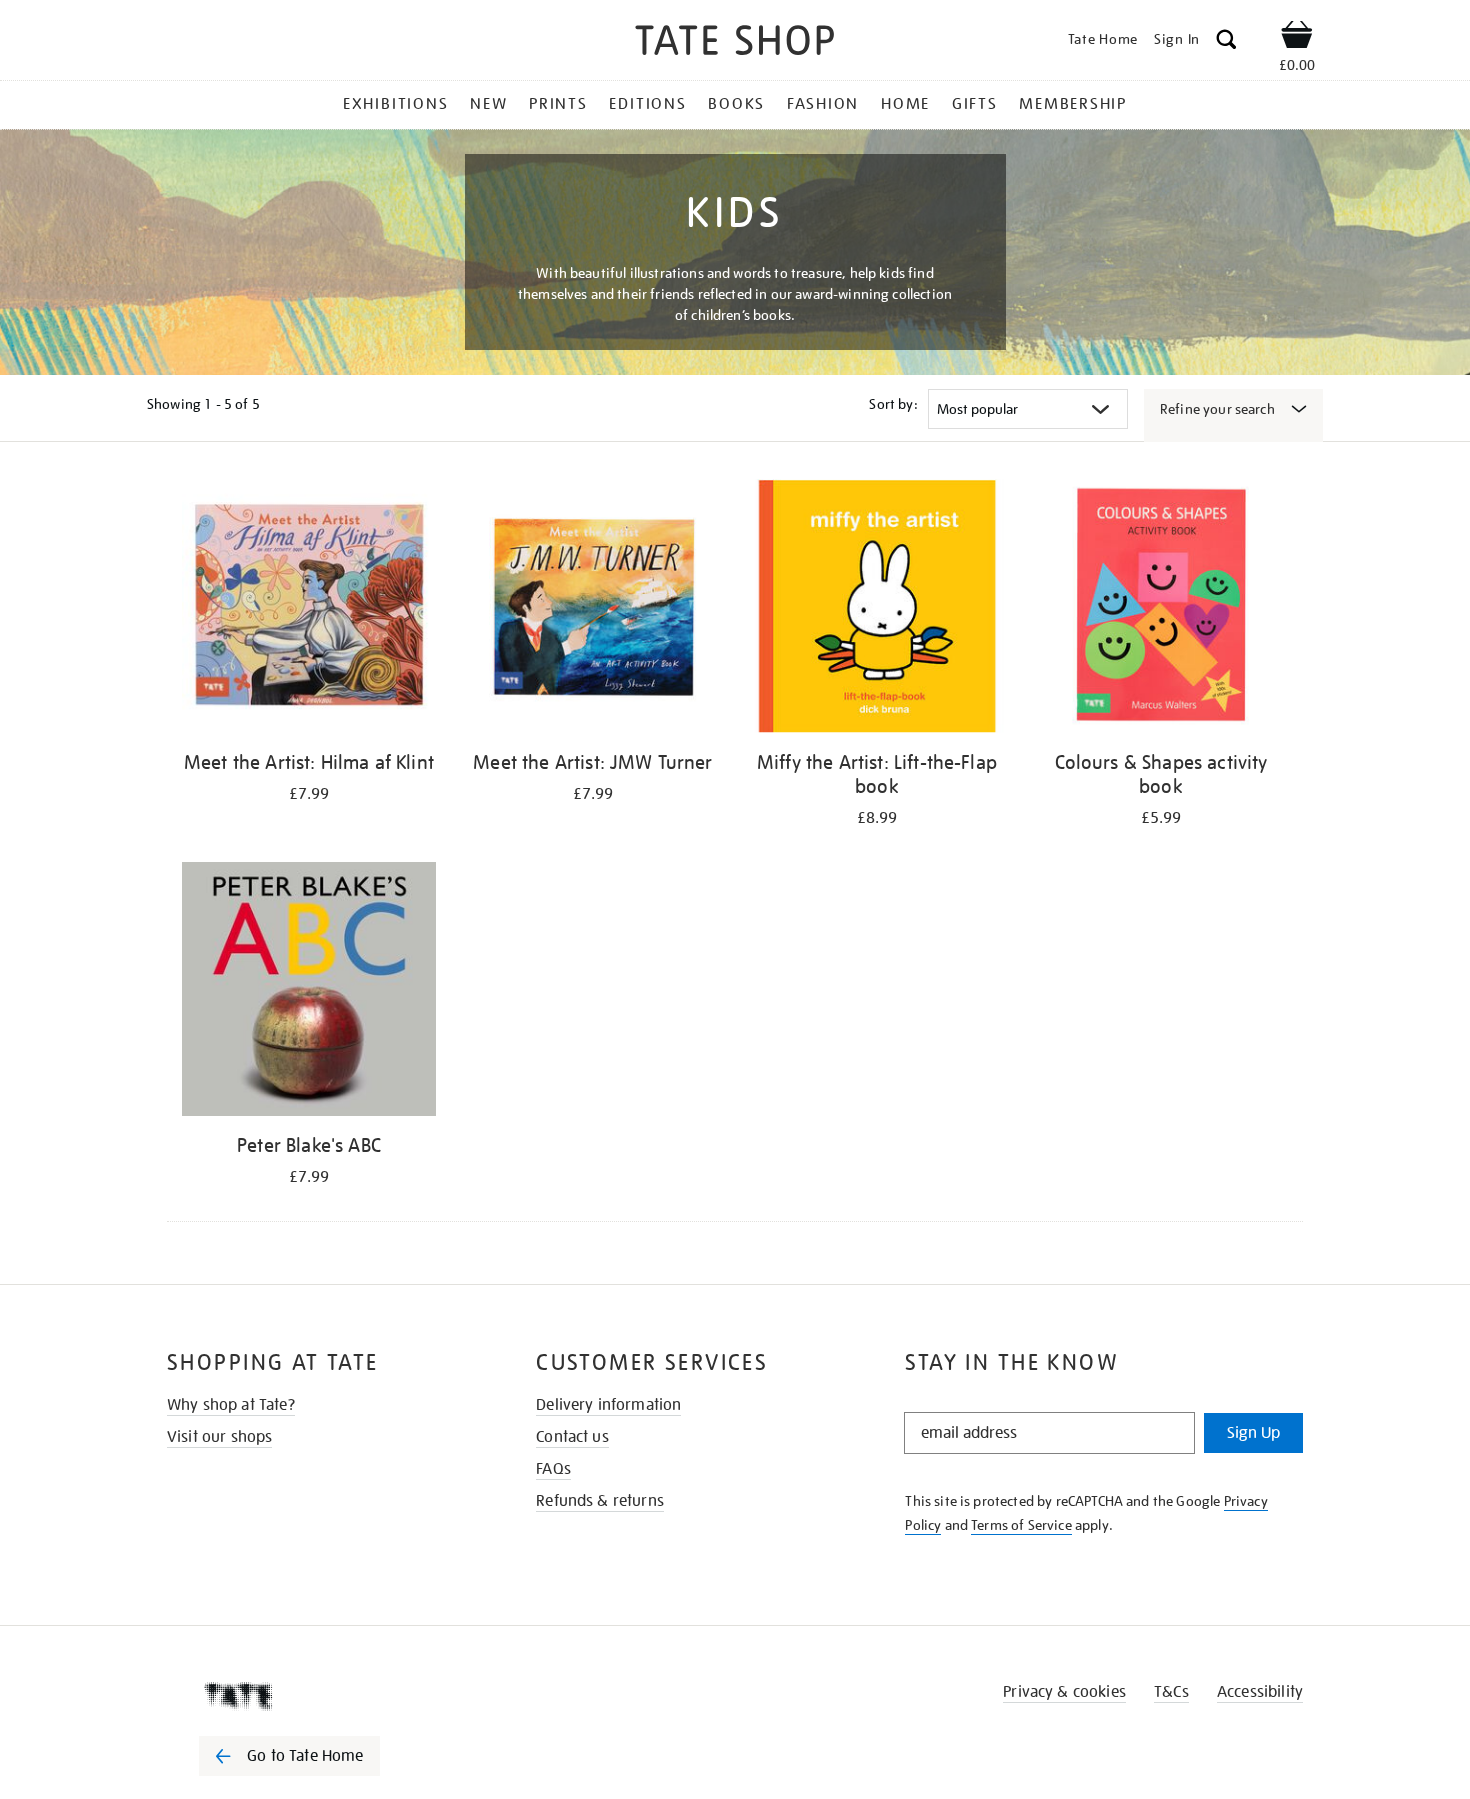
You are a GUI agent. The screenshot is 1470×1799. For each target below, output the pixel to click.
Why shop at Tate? (231, 1405)
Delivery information (608, 1405)
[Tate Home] (325, 1696)
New (488, 104)
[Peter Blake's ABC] (309, 992)
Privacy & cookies (1064, 1692)
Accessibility (1260, 1692)
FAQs (553, 1469)
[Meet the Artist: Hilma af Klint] (309, 609)
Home (905, 104)
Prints (558, 104)
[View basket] (1297, 38)
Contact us (572, 1437)
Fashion (823, 104)
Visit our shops (219, 1437)
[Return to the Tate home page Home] (735, 43)
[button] (1226, 42)
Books (736, 104)
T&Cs (1171, 1692)
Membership (1073, 104)
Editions (647, 104)
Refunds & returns (600, 1501)
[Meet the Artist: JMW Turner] (593, 609)
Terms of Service (1021, 1525)
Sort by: (893, 404)
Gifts (975, 104)
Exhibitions (395, 104)
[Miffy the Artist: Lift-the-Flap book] (877, 609)
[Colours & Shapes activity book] (1161, 609)
